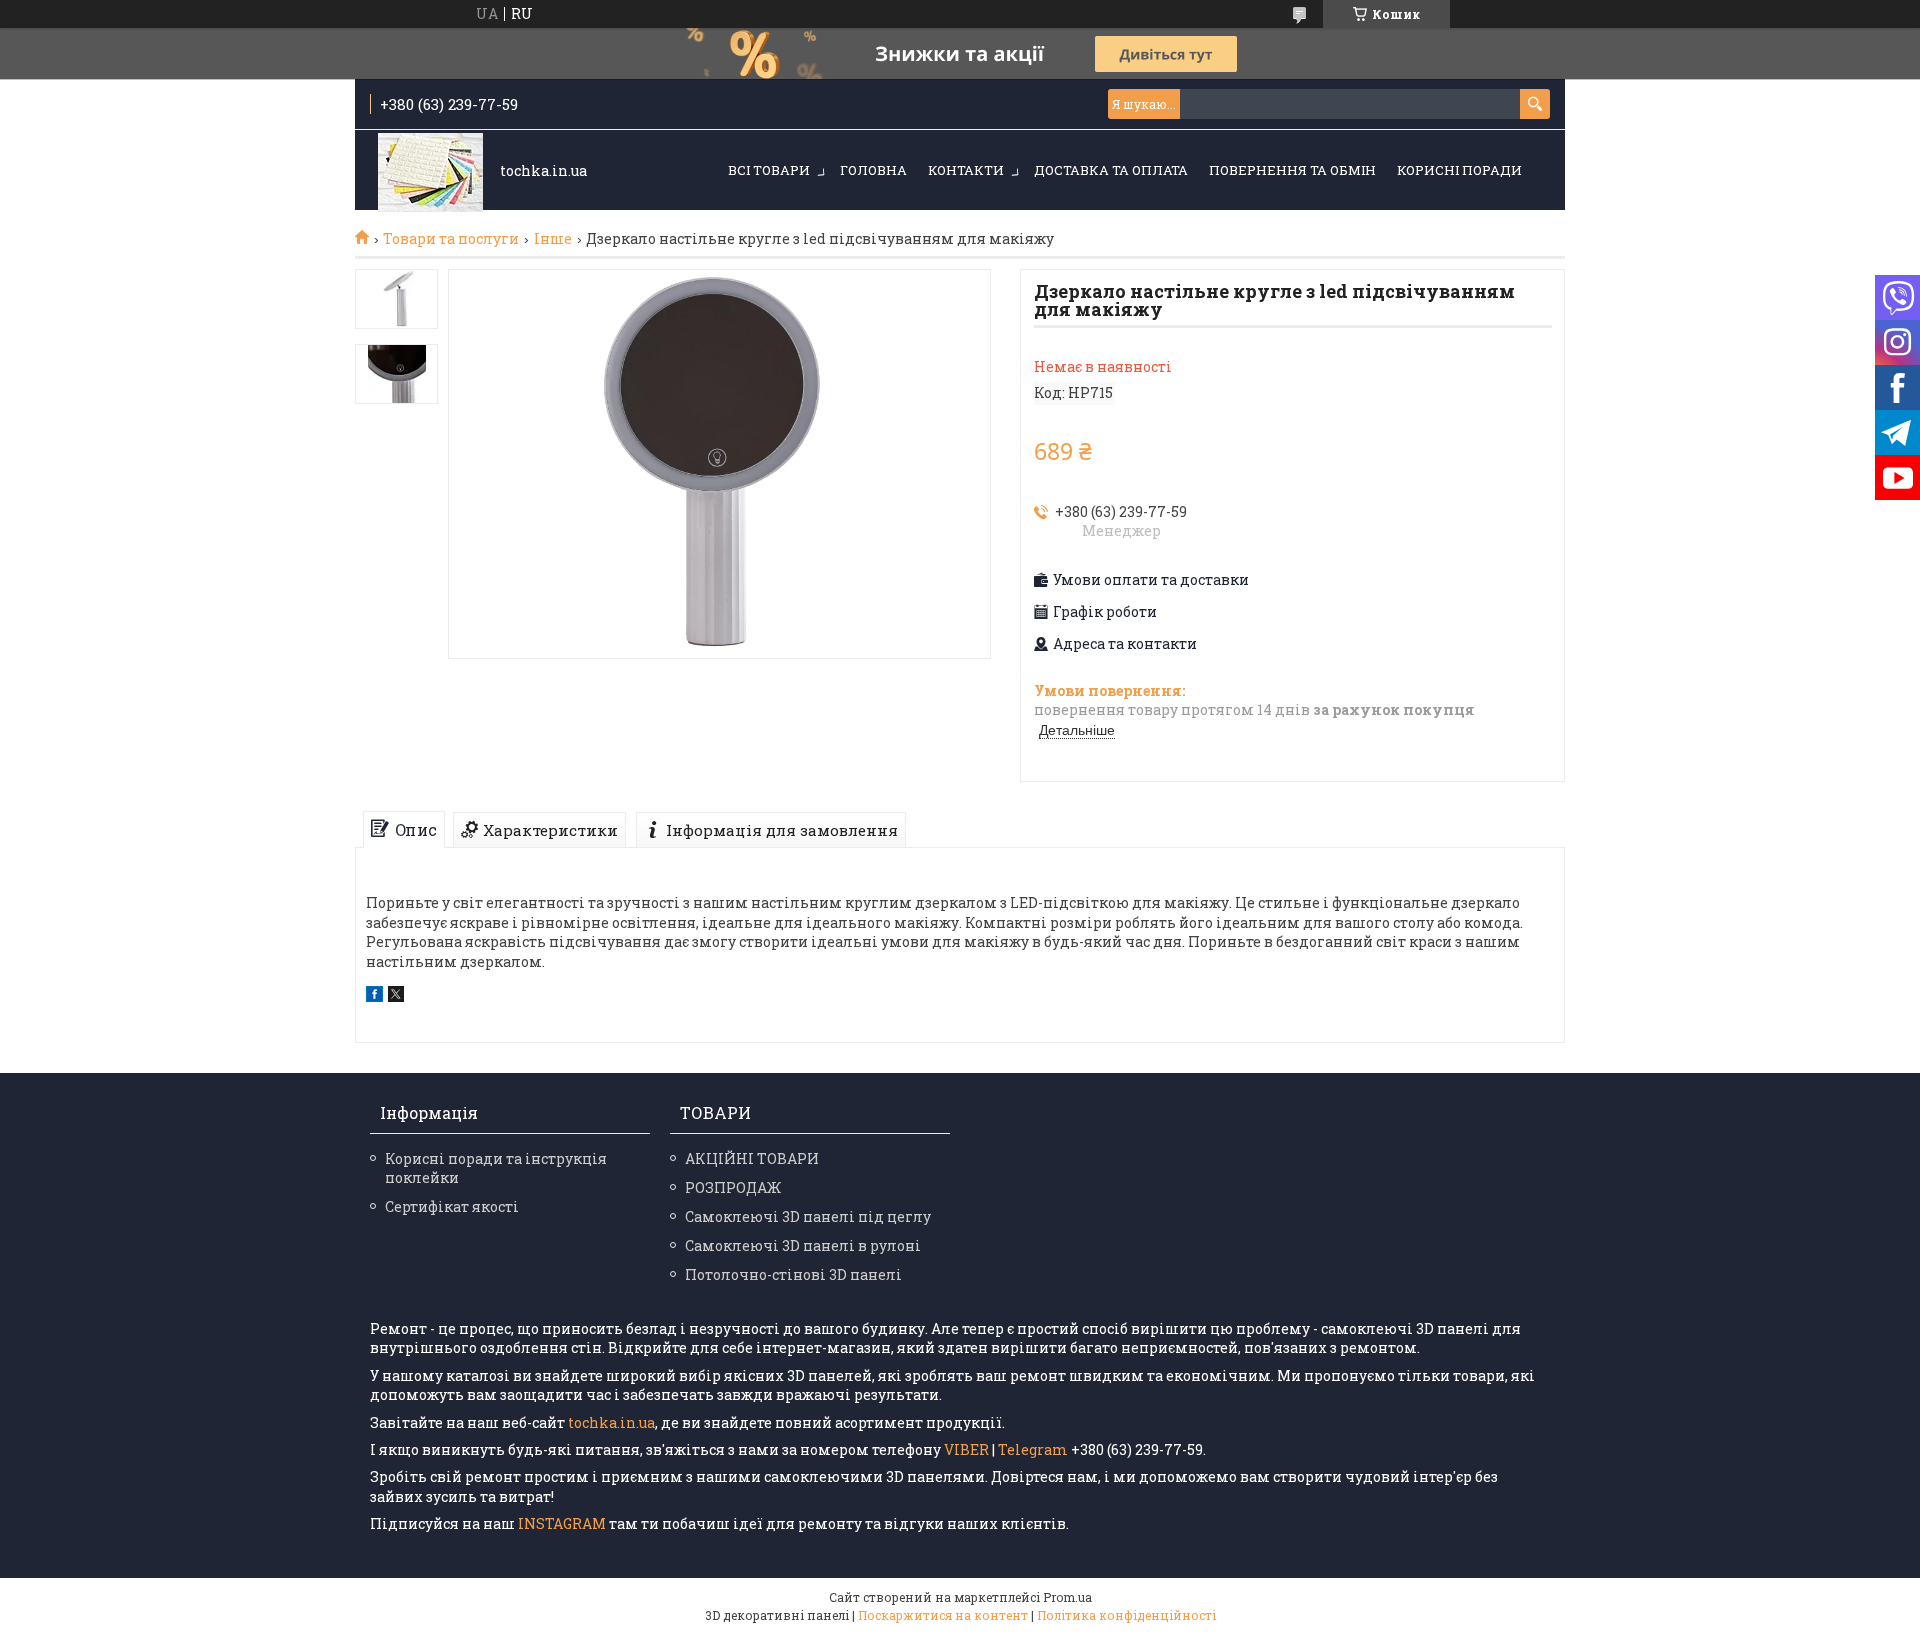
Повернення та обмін (1292, 170)
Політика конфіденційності (1126, 1615)
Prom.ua (1067, 1597)
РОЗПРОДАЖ (733, 1187)
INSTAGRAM (563, 1523)
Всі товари (769, 170)
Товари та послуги (451, 239)
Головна (873, 170)
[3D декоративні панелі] (430, 171)
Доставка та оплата (1111, 170)
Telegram (1033, 1449)
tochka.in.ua (611, 1422)
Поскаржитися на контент (943, 1615)
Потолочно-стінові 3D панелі (793, 1274)
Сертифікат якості (452, 1206)
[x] (396, 996)
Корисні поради (1459, 170)
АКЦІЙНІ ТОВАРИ (752, 1158)
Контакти (966, 170)
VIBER (966, 1449)
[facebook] (374, 996)
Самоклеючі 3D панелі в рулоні (803, 1245)
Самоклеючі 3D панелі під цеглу (808, 1216)
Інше (553, 239)
